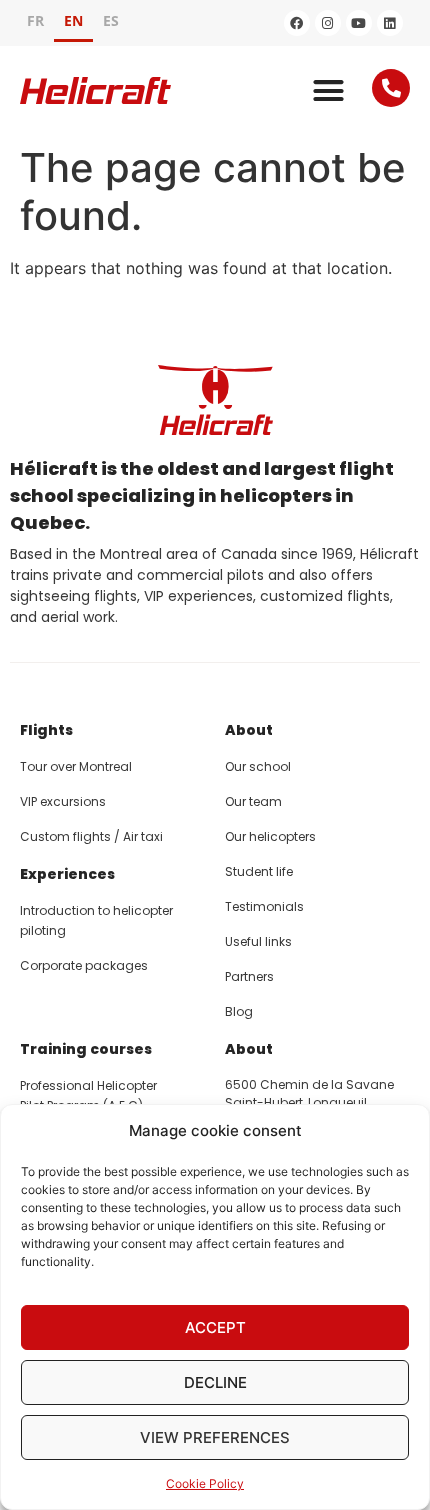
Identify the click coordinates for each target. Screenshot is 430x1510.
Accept (215, 1327)
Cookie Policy (205, 1483)
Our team (253, 801)
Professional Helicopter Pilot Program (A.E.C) (88, 1095)
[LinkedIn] (390, 23)
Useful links (258, 941)
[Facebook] (297, 23)
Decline (215, 1382)
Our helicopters (270, 836)
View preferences (215, 1437)
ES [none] (111, 20)
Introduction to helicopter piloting (96, 920)
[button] (329, 91)
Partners (249, 976)
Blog (239, 1011)
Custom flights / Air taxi (91, 836)
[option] (35, 23)
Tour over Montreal (76, 766)
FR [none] (35, 20)
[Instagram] (328, 23)
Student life (259, 871)
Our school (258, 766)
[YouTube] (359, 23)
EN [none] (73, 20)
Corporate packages (84, 965)
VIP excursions (63, 801)
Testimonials (264, 906)
